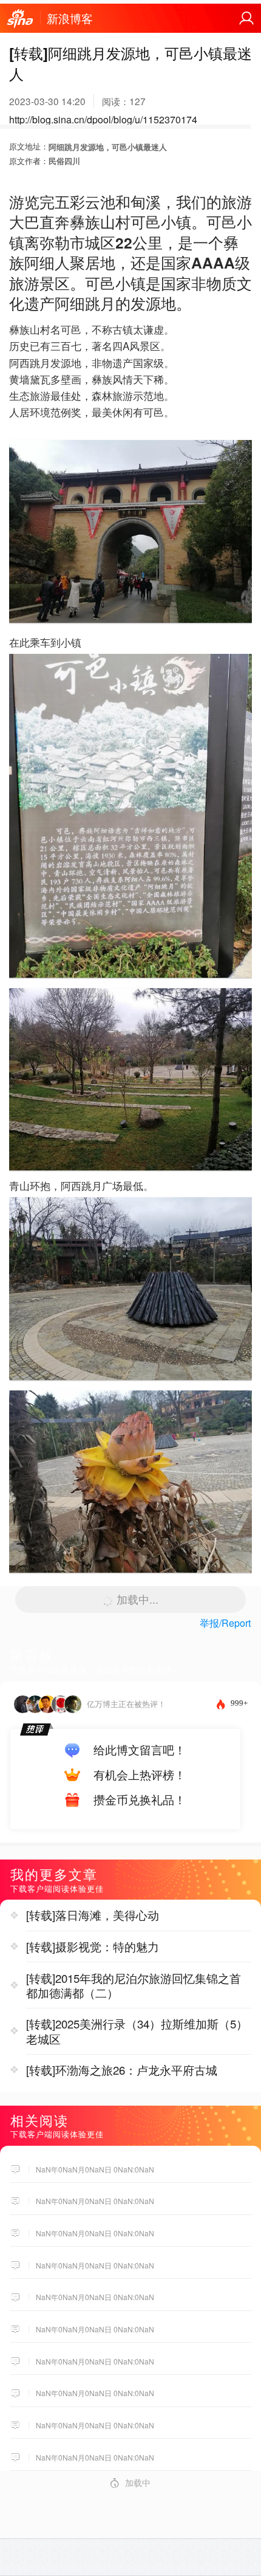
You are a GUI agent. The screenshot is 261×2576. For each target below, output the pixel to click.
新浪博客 (70, 18)
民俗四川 (64, 161)
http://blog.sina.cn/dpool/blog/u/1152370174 (103, 119)
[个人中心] (246, 18)
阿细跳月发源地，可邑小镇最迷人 (108, 147)
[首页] (20, 19)
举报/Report (225, 1623)
